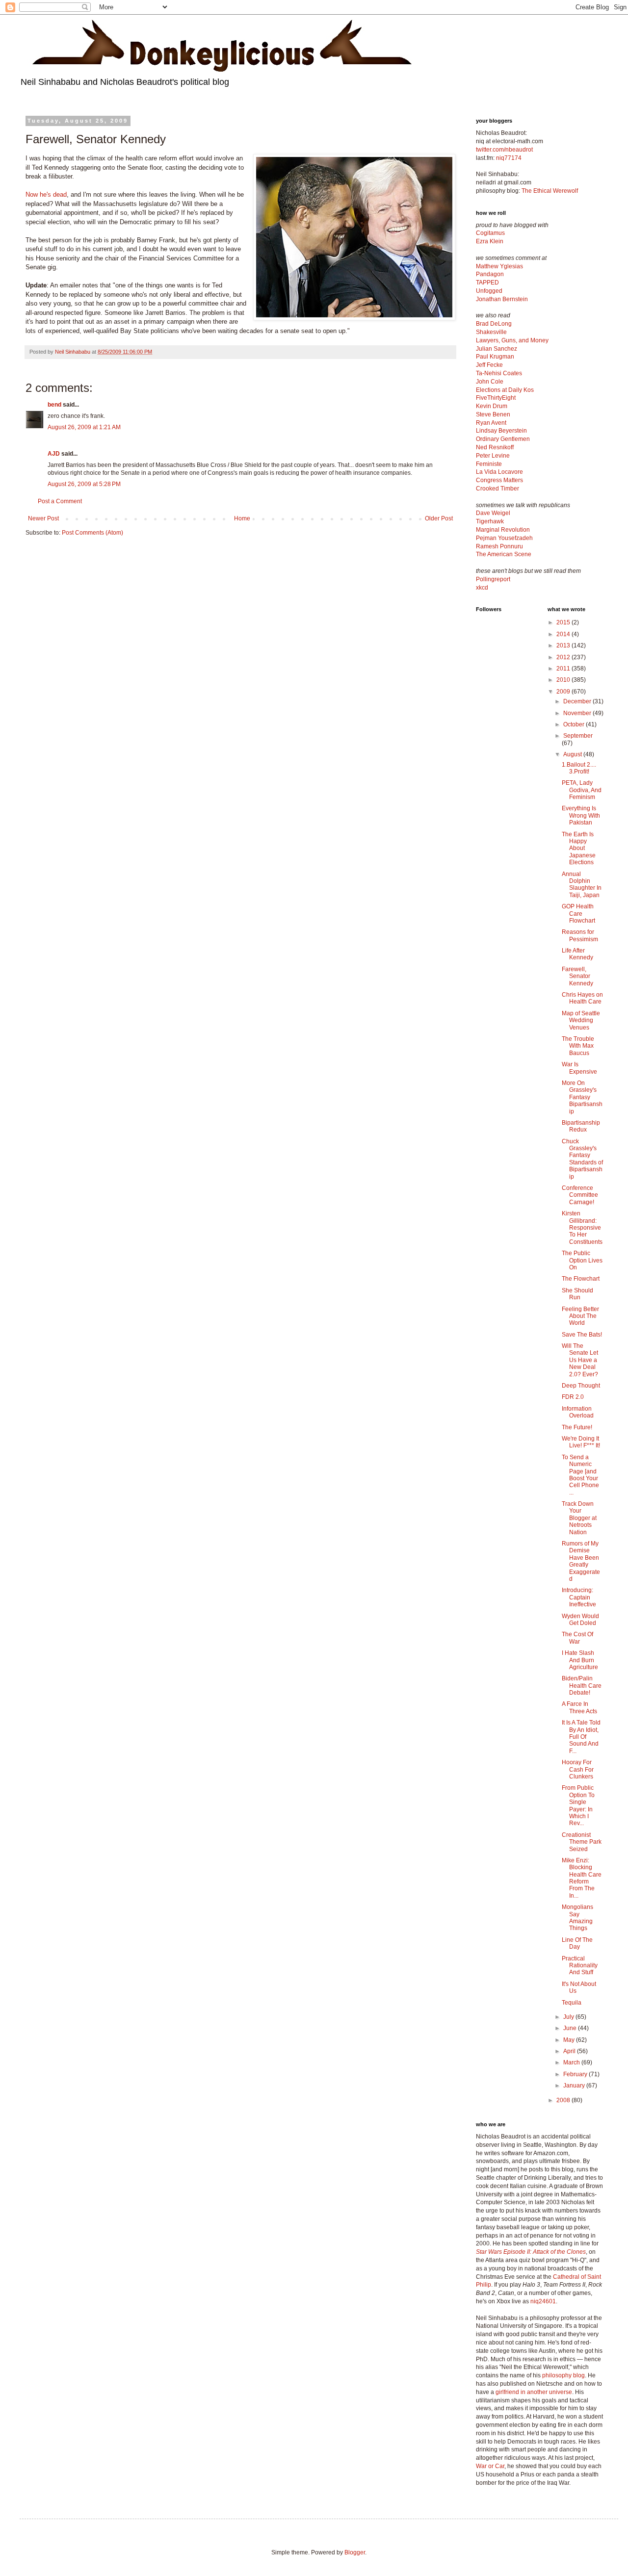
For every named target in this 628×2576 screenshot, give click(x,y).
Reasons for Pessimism (580, 935)
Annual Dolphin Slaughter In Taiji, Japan (582, 885)
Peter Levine (493, 456)
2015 (564, 622)
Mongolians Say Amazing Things (577, 1918)
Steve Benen (493, 414)
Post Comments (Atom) (92, 533)
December (578, 701)
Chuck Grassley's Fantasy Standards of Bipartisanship (582, 1159)
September (578, 736)
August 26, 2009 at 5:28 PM (84, 484)
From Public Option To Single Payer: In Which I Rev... (578, 1805)
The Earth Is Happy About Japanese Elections (579, 849)
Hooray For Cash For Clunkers (578, 1769)
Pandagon (490, 274)
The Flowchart (581, 1279)
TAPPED (487, 283)
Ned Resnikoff (495, 447)
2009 (564, 692)
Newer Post (43, 518)
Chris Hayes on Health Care (582, 998)
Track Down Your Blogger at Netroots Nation (579, 1518)
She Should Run (577, 1294)
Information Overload (578, 1412)
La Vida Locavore (499, 472)
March (572, 2062)
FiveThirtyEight (496, 398)
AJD (54, 454)
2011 (564, 669)
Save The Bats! (582, 1335)
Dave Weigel (493, 513)
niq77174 (509, 158)
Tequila (572, 2003)
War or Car (490, 2466)
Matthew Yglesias (499, 266)
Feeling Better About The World (580, 1316)
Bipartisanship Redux (581, 1126)
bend (54, 405)
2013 (564, 645)
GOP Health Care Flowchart (578, 914)
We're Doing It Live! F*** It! (581, 1442)
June (571, 2028)
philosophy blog (563, 2375)
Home (242, 518)
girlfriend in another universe (534, 2392)
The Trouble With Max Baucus (578, 1046)
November (578, 713)
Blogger (355, 2552)
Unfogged (489, 291)
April (570, 2051)
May (570, 2040)
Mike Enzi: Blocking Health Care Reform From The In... (582, 1878)
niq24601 (543, 2301)
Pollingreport (493, 579)
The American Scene (504, 554)
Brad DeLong (494, 324)
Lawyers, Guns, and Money (512, 340)
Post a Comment (60, 501)
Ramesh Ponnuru (499, 546)
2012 (564, 657)
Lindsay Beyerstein (501, 431)
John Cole (490, 382)
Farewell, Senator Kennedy (577, 976)
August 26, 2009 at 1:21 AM (84, 427)
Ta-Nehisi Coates (499, 373)
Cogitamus (490, 233)
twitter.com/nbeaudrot (504, 150)
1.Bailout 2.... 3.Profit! (579, 768)
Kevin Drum (492, 406)
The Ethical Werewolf (550, 191)
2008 (564, 2100)
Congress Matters (499, 480)
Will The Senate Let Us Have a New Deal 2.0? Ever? (580, 1360)
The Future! (577, 1427)
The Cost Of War (577, 1638)
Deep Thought (581, 1386)
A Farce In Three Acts (579, 1707)
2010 (564, 680)
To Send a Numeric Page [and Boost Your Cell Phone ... (580, 1475)
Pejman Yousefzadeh (504, 538)
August (573, 754)
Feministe (489, 464)
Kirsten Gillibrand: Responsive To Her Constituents (582, 1228)
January (575, 2086)
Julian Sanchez (497, 349)
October (575, 724)
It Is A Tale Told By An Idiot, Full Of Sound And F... (581, 1737)
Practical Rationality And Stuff (580, 1966)
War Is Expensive (579, 1068)
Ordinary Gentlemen (503, 439)
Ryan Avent (491, 423)
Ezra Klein (490, 241)
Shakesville (491, 332)
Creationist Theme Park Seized (582, 1842)
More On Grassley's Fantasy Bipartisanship (582, 1097)
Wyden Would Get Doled (580, 1620)
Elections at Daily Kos (505, 390)
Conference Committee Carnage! (580, 1195)
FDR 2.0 (573, 1397)
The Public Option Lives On (582, 1260)
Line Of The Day (577, 1943)
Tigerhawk (490, 521)
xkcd (482, 588)
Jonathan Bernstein (502, 299)
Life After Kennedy (577, 954)
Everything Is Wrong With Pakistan (581, 815)
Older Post (439, 518)
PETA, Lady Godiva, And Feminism (582, 790)
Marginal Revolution (503, 530)
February (576, 2074)
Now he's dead (46, 194)
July (569, 2017)
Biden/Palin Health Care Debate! (582, 1686)
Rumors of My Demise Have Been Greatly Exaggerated (581, 1561)
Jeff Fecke (489, 365)
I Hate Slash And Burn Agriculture (580, 1660)
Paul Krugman (495, 357)
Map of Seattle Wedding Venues (581, 1020)
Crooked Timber (497, 489)
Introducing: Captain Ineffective (579, 1597)
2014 (564, 634)
